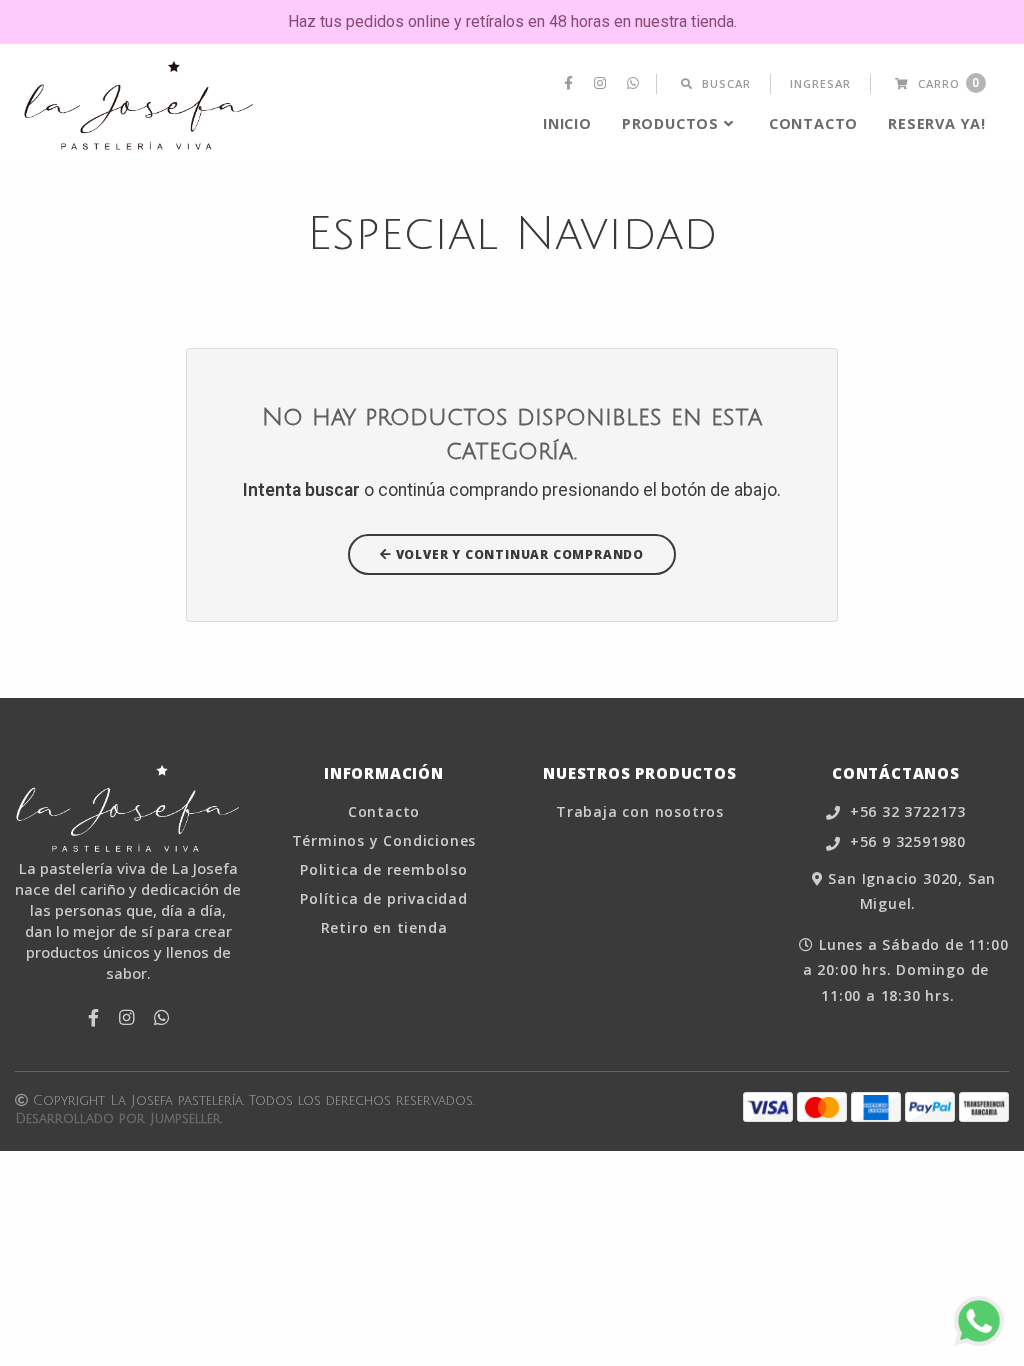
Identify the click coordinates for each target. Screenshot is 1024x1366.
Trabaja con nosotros (640, 812)
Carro (947, 83)
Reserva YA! (937, 123)
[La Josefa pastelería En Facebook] (571, 84)
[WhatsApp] (635, 84)
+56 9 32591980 (905, 842)
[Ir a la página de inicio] (139, 106)
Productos (670, 123)
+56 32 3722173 (905, 812)
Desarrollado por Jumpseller (118, 1119)
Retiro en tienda (384, 928)
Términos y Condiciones (384, 841)
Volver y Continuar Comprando (518, 554)
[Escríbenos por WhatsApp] (979, 1321)
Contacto (813, 123)
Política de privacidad (384, 899)
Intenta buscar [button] (301, 490)
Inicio (567, 123)
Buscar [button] (724, 83)
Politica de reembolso (384, 870)
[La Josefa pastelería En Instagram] (602, 84)
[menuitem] (571, 84)
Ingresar (820, 83)
